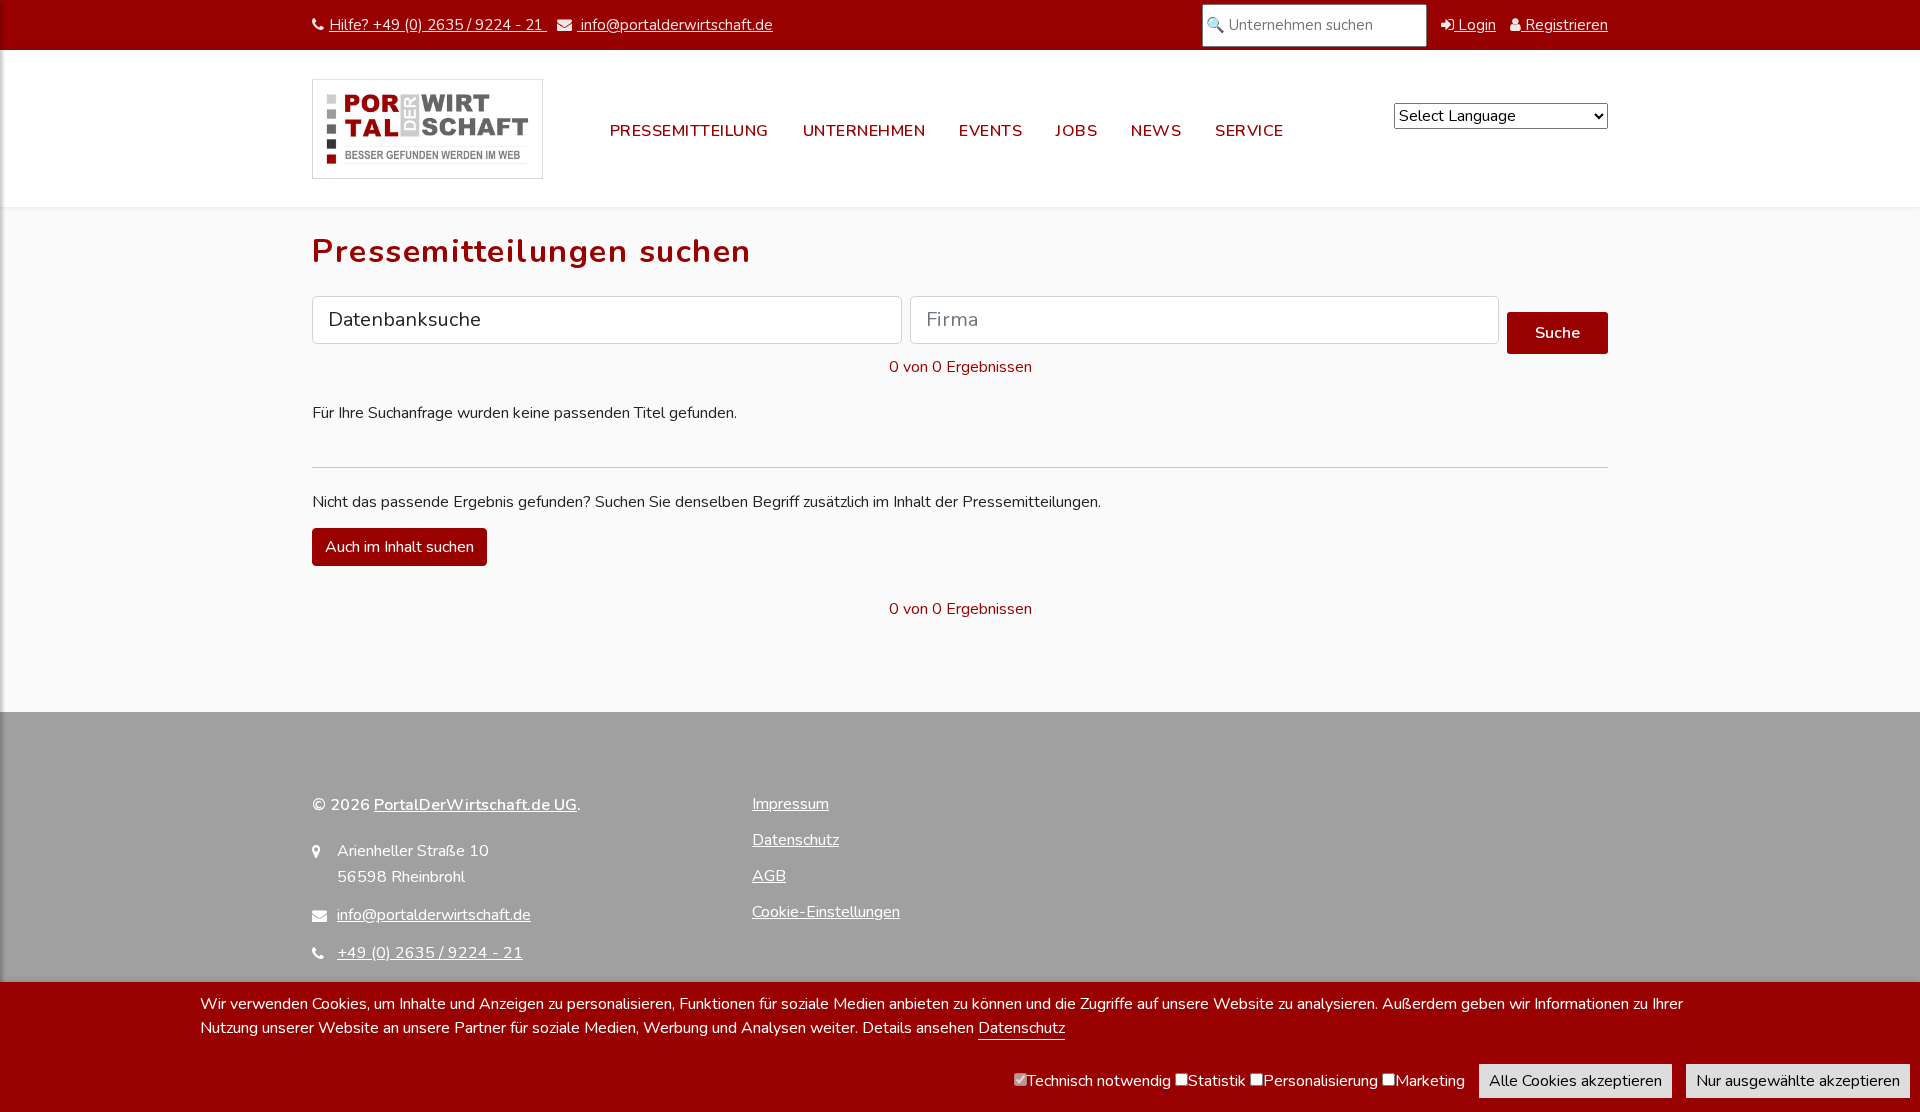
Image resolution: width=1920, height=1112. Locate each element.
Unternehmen (864, 131)
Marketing (1430, 1081)
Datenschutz (795, 840)
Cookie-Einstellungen (826, 912)
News (1156, 131)
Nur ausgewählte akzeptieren (1798, 1081)
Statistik (1217, 1081)
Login (1475, 25)
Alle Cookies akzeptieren (1575, 1081)
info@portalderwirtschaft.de (675, 25)
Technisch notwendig (1099, 1081)
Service (1249, 131)
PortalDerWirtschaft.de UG (475, 805)
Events (990, 131)
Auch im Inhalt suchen (399, 547)
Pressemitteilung (689, 131)
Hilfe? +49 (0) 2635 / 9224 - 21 (438, 25)
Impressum (790, 804)
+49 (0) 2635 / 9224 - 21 (430, 953)
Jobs (1076, 131)
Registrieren (1564, 25)
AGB (769, 876)
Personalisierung (1320, 1081)
